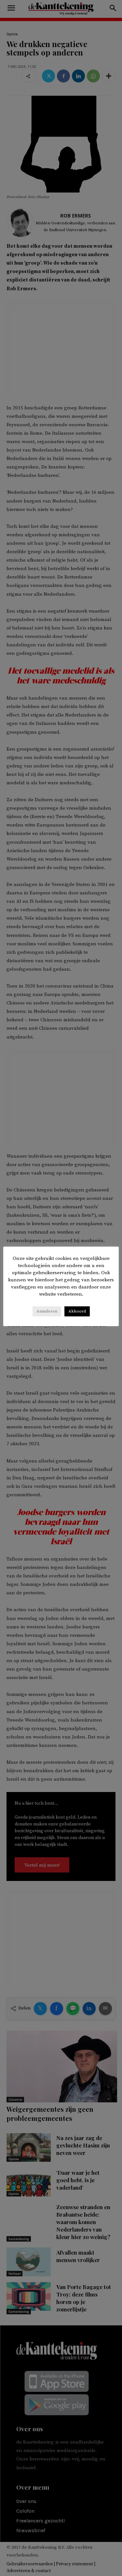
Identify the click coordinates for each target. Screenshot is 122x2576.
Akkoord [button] (77, 1311)
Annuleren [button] (47, 1311)
